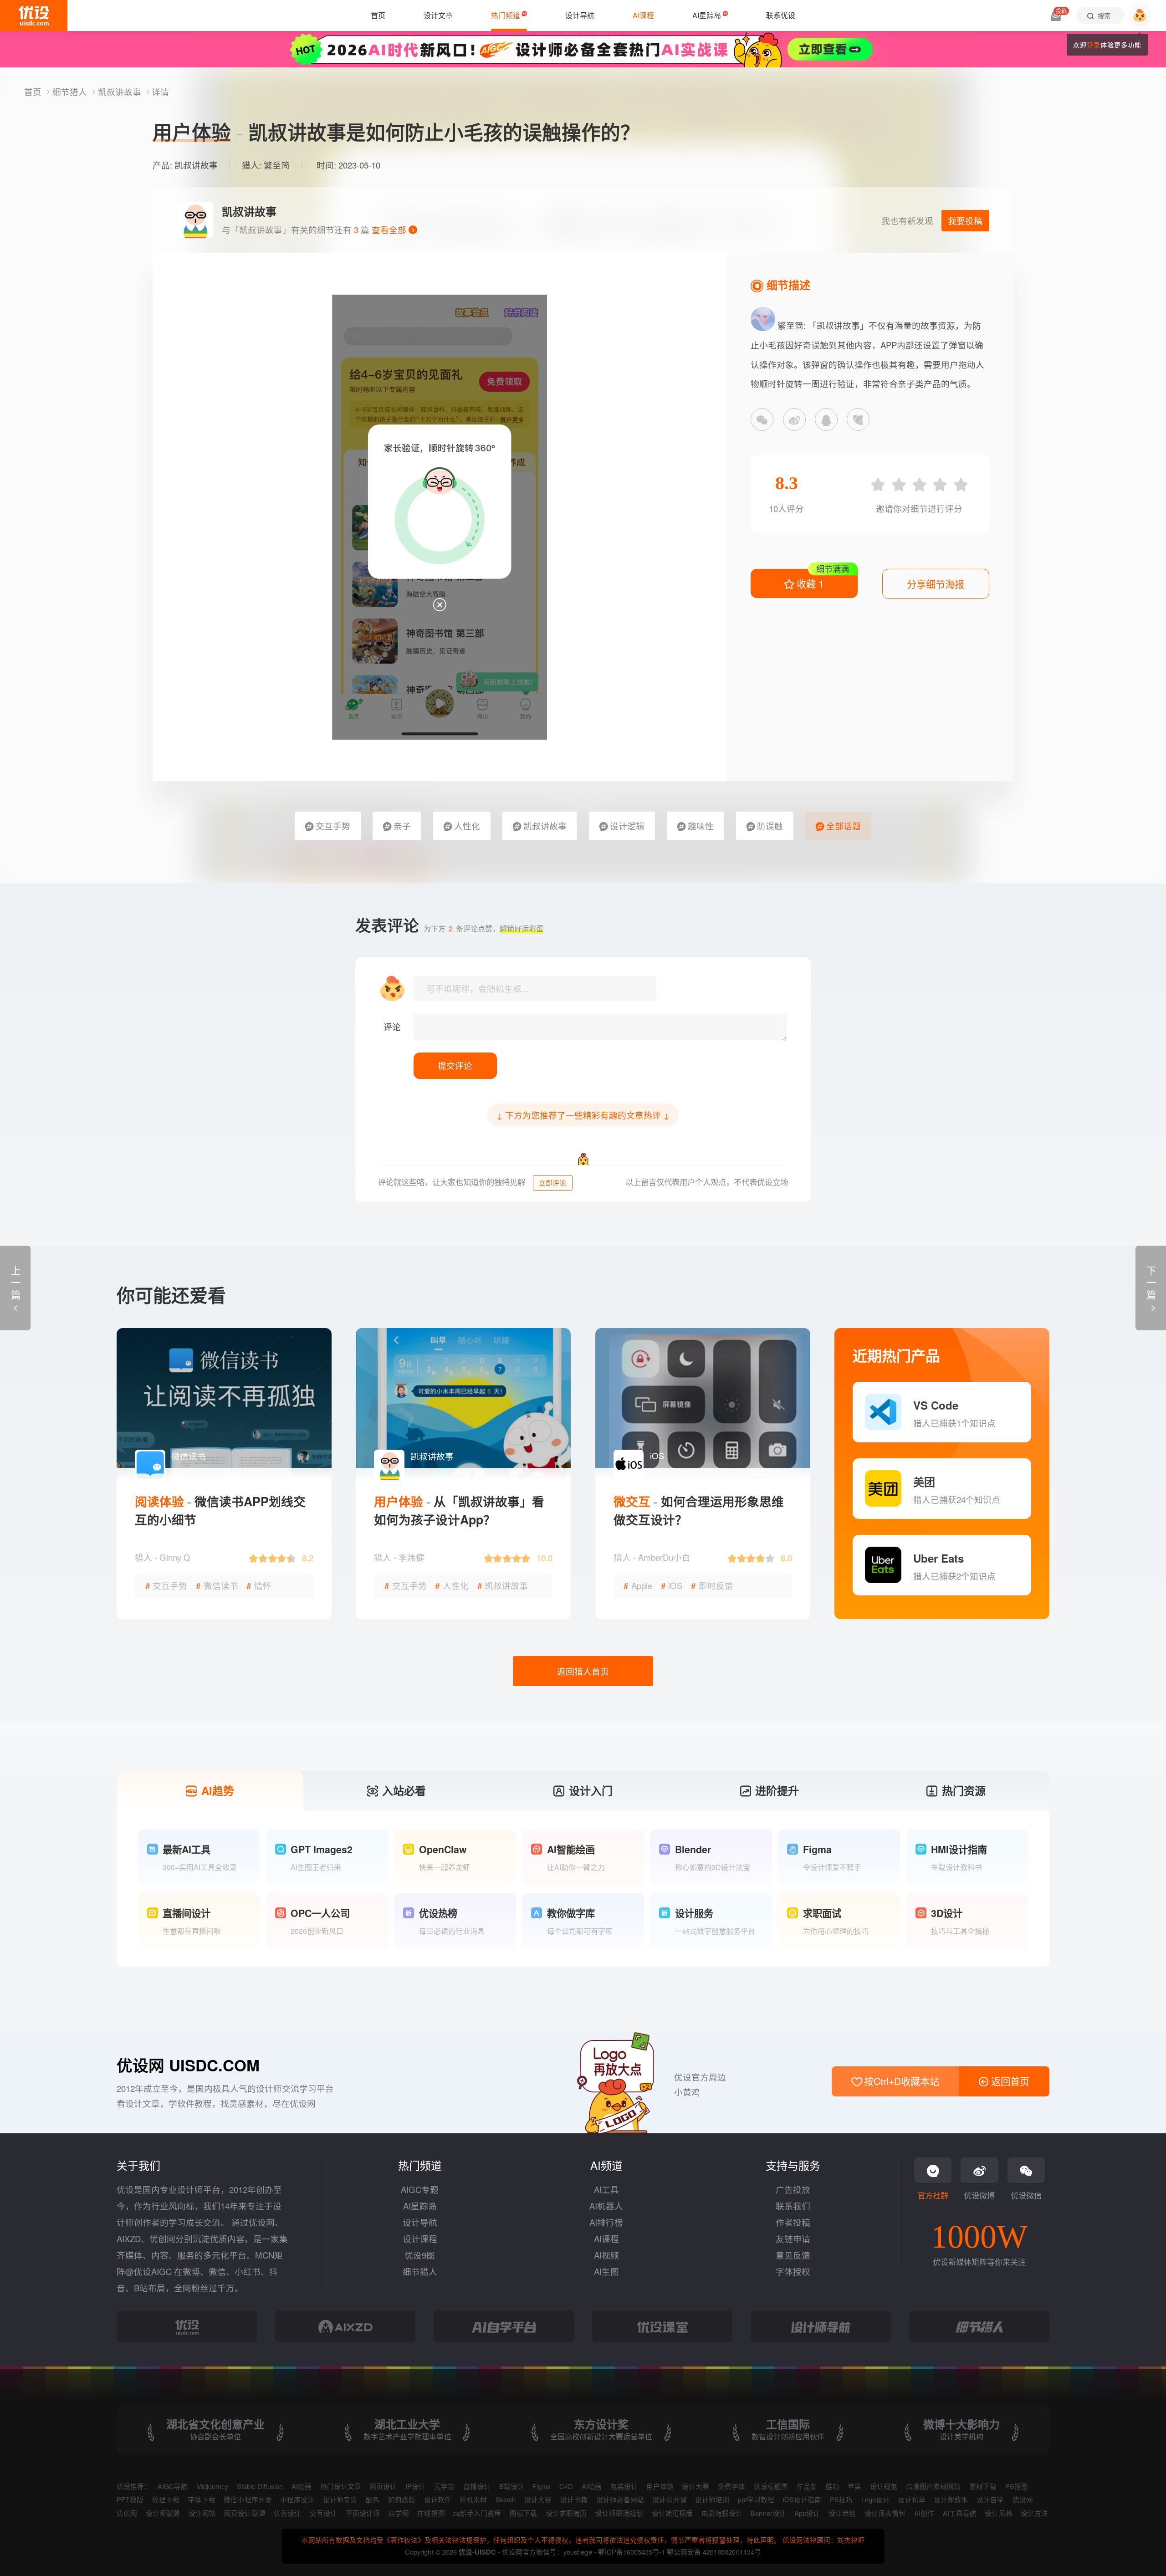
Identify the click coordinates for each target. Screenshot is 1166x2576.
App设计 (807, 2513)
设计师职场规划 (619, 2513)
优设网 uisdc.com (188, 2065)
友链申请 (793, 2239)
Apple (638, 1585)
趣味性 (700, 826)
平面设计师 (363, 2513)
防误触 (769, 826)
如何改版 (402, 2499)
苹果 (854, 2486)
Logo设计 (875, 2499)
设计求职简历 (566, 2513)
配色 (373, 2499)
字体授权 (793, 2271)
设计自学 (990, 2499)
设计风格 (998, 2513)
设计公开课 (669, 2499)
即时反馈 (712, 1585)
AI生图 (606, 2271)
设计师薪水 (951, 2499)
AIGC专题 (420, 2189)
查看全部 (390, 230)
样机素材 (473, 2499)
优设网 (1023, 2499)
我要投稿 (965, 220)
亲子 (401, 826)
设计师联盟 (163, 2513)
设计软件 (438, 2499)
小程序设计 (297, 2499)
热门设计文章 (341, 2486)
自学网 (399, 2513)
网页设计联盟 (245, 2513)
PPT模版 (130, 2499)
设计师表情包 (885, 2513)
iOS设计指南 (802, 2499)
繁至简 (277, 165)
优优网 (127, 2513)
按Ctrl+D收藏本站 (900, 2081)
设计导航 (420, 2222)
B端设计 (512, 2486)
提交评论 (455, 1065)
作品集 (807, 2486)
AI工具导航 (960, 2513)
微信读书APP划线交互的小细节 (220, 1510)
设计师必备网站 (620, 2499)
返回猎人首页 (583, 1671)
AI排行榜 (606, 2222)
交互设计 (323, 2513)
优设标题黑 (771, 2486)
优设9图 (420, 2255)
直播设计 (477, 2486)
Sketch (506, 2499)
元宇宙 (444, 2486)
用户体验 (660, 2486)
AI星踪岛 (420, 2206)
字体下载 (202, 2499)
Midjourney (212, 2486)
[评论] (600, 1027)
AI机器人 (606, 2206)
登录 (1094, 45)
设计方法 (1034, 2513)
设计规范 (884, 2486)
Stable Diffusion (260, 2486)
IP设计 (415, 2486)
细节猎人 (71, 92)
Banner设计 (768, 2513)
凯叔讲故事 (121, 92)
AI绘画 (302, 2486)
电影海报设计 (722, 2513)
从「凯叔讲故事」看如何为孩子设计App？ (459, 1510)
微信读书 (217, 1585)
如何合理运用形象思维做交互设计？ (699, 1510)
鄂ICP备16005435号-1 (632, 2552)
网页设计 (383, 2486)
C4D (566, 2486)
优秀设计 (287, 2513)
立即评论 (552, 1183)
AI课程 (606, 2239)
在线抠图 (431, 2513)
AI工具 (606, 2189)
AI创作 (924, 2513)
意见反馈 (793, 2255)
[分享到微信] (762, 419)
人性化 (466, 826)
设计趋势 (842, 2513)
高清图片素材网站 (933, 2486)
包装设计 (624, 2486)
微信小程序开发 (248, 2499)
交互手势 (332, 826)
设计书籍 (574, 2499)
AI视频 (606, 2255)
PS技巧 (841, 2499)
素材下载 (983, 2486)
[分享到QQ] (826, 419)
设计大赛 (696, 2486)
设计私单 (911, 2499)
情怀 (259, 1585)
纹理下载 (166, 2499)
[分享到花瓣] (858, 419)
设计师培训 (712, 2499)
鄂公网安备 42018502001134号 (714, 2552)
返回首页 (1009, 2081)
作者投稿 (793, 2222)
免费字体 (731, 2486)
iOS (672, 1585)
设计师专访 (340, 2499)
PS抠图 (1017, 2486)
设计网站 (202, 2513)
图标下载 (523, 2513)
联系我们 (793, 2206)
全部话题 (842, 826)
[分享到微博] (794, 419)
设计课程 (420, 2239)
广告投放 (793, 2189)
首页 (34, 92)
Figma (542, 2486)
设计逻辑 (626, 826)
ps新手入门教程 (477, 2513)
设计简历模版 (672, 2513)
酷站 (833, 2486)
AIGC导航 (173, 2486)
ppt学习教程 (756, 2499)
